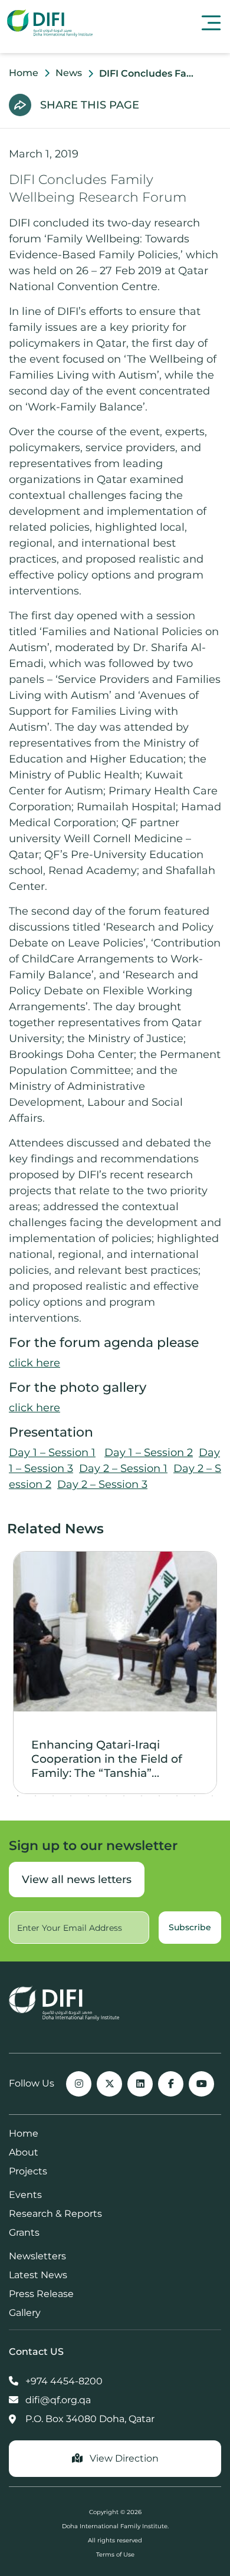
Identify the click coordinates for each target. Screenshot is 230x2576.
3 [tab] (53, 1796)
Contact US (36, 2352)
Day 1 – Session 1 (52, 1453)
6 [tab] (106, 1796)
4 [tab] (71, 1796)
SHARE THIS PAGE (90, 105)
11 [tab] (195, 1796)
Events (25, 2195)
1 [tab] (18, 1796)
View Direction (123, 2458)
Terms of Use (115, 2554)
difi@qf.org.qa (57, 2400)
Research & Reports (55, 2214)
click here (34, 1363)
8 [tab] (142, 1796)
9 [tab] (159, 1796)
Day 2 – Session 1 (123, 1468)
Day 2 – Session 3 (102, 1484)
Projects (28, 2171)
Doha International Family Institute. (115, 2526)
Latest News (38, 2275)
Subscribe (190, 1927)
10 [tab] (177, 1796)
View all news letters (77, 1880)
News (69, 73)
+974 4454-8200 (63, 2381)
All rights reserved (115, 2540)
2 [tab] (35, 1796)
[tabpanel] (115, 1673)
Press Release (41, 2294)
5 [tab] (88, 1796)
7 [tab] (124, 1796)
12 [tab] (212, 1796)
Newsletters (37, 2256)
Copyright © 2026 (115, 2512)
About (24, 2152)
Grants (24, 2232)
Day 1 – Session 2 (149, 1453)
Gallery (25, 2313)
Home (24, 73)
